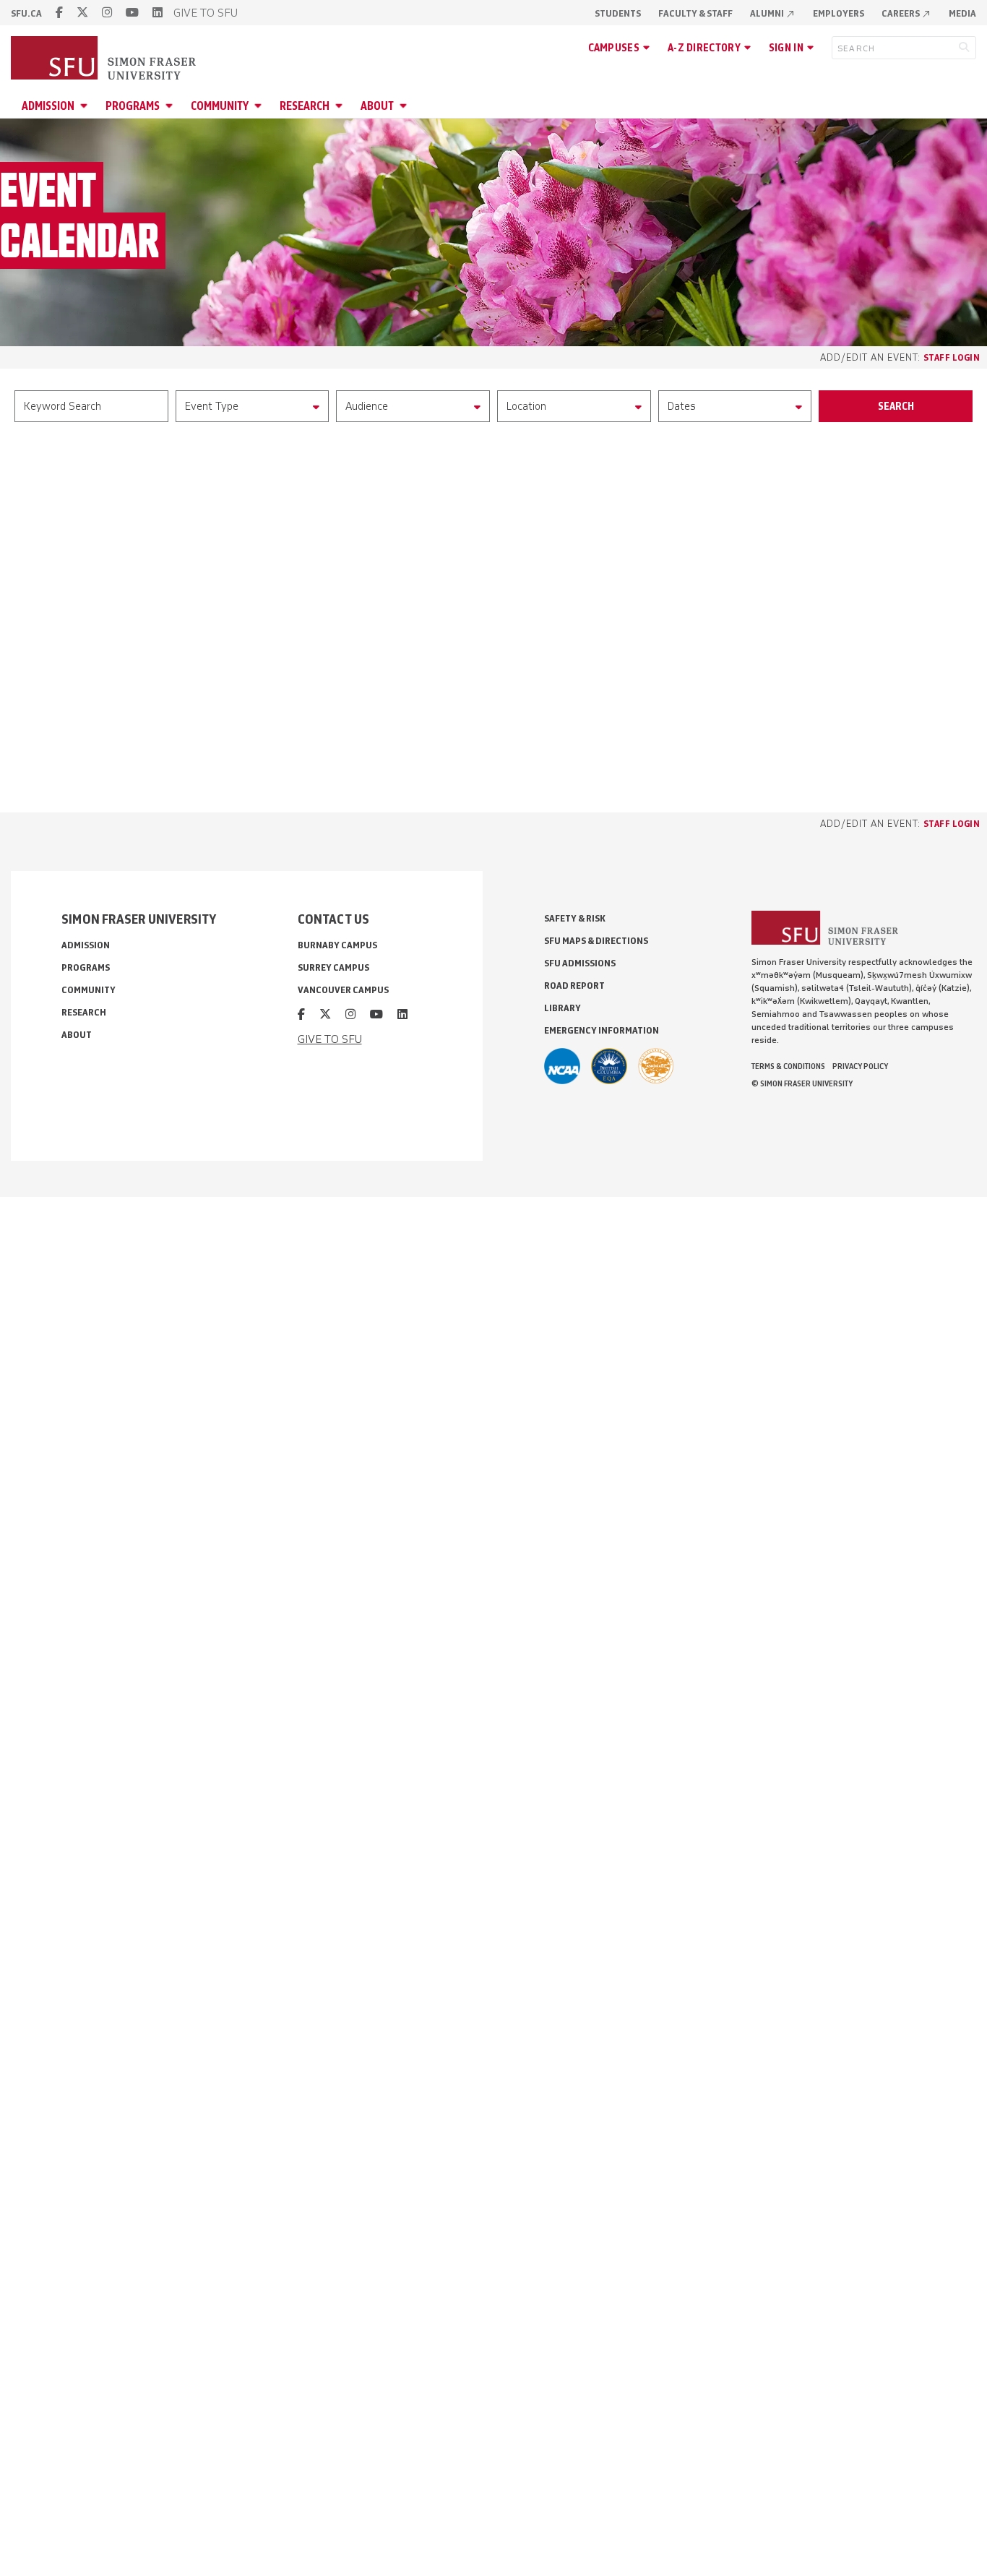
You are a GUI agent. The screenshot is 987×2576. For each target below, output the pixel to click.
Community (220, 106)
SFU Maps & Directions (596, 941)
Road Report (574, 986)
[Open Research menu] (341, 106)
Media (962, 13)
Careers (906, 13)
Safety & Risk (575, 918)
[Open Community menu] (260, 106)
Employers (839, 13)
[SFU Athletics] (562, 1066)
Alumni (773, 13)
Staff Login (952, 357)
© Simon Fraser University (802, 1083)
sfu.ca (26, 13)
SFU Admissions (580, 963)
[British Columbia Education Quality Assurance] (609, 1066)
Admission (48, 106)
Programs (133, 106)
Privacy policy (860, 1066)
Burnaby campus (337, 945)
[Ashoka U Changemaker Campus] (656, 1066)
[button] (253, 406)
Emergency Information (602, 1030)
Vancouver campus (343, 990)
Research (305, 106)
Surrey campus (333, 967)
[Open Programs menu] (171, 106)
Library (563, 1008)
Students (618, 13)
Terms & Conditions (788, 1066)
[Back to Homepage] (105, 59)
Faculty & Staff (695, 13)
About (377, 106)
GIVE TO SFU (206, 13)
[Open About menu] (405, 106)
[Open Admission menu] (86, 106)
